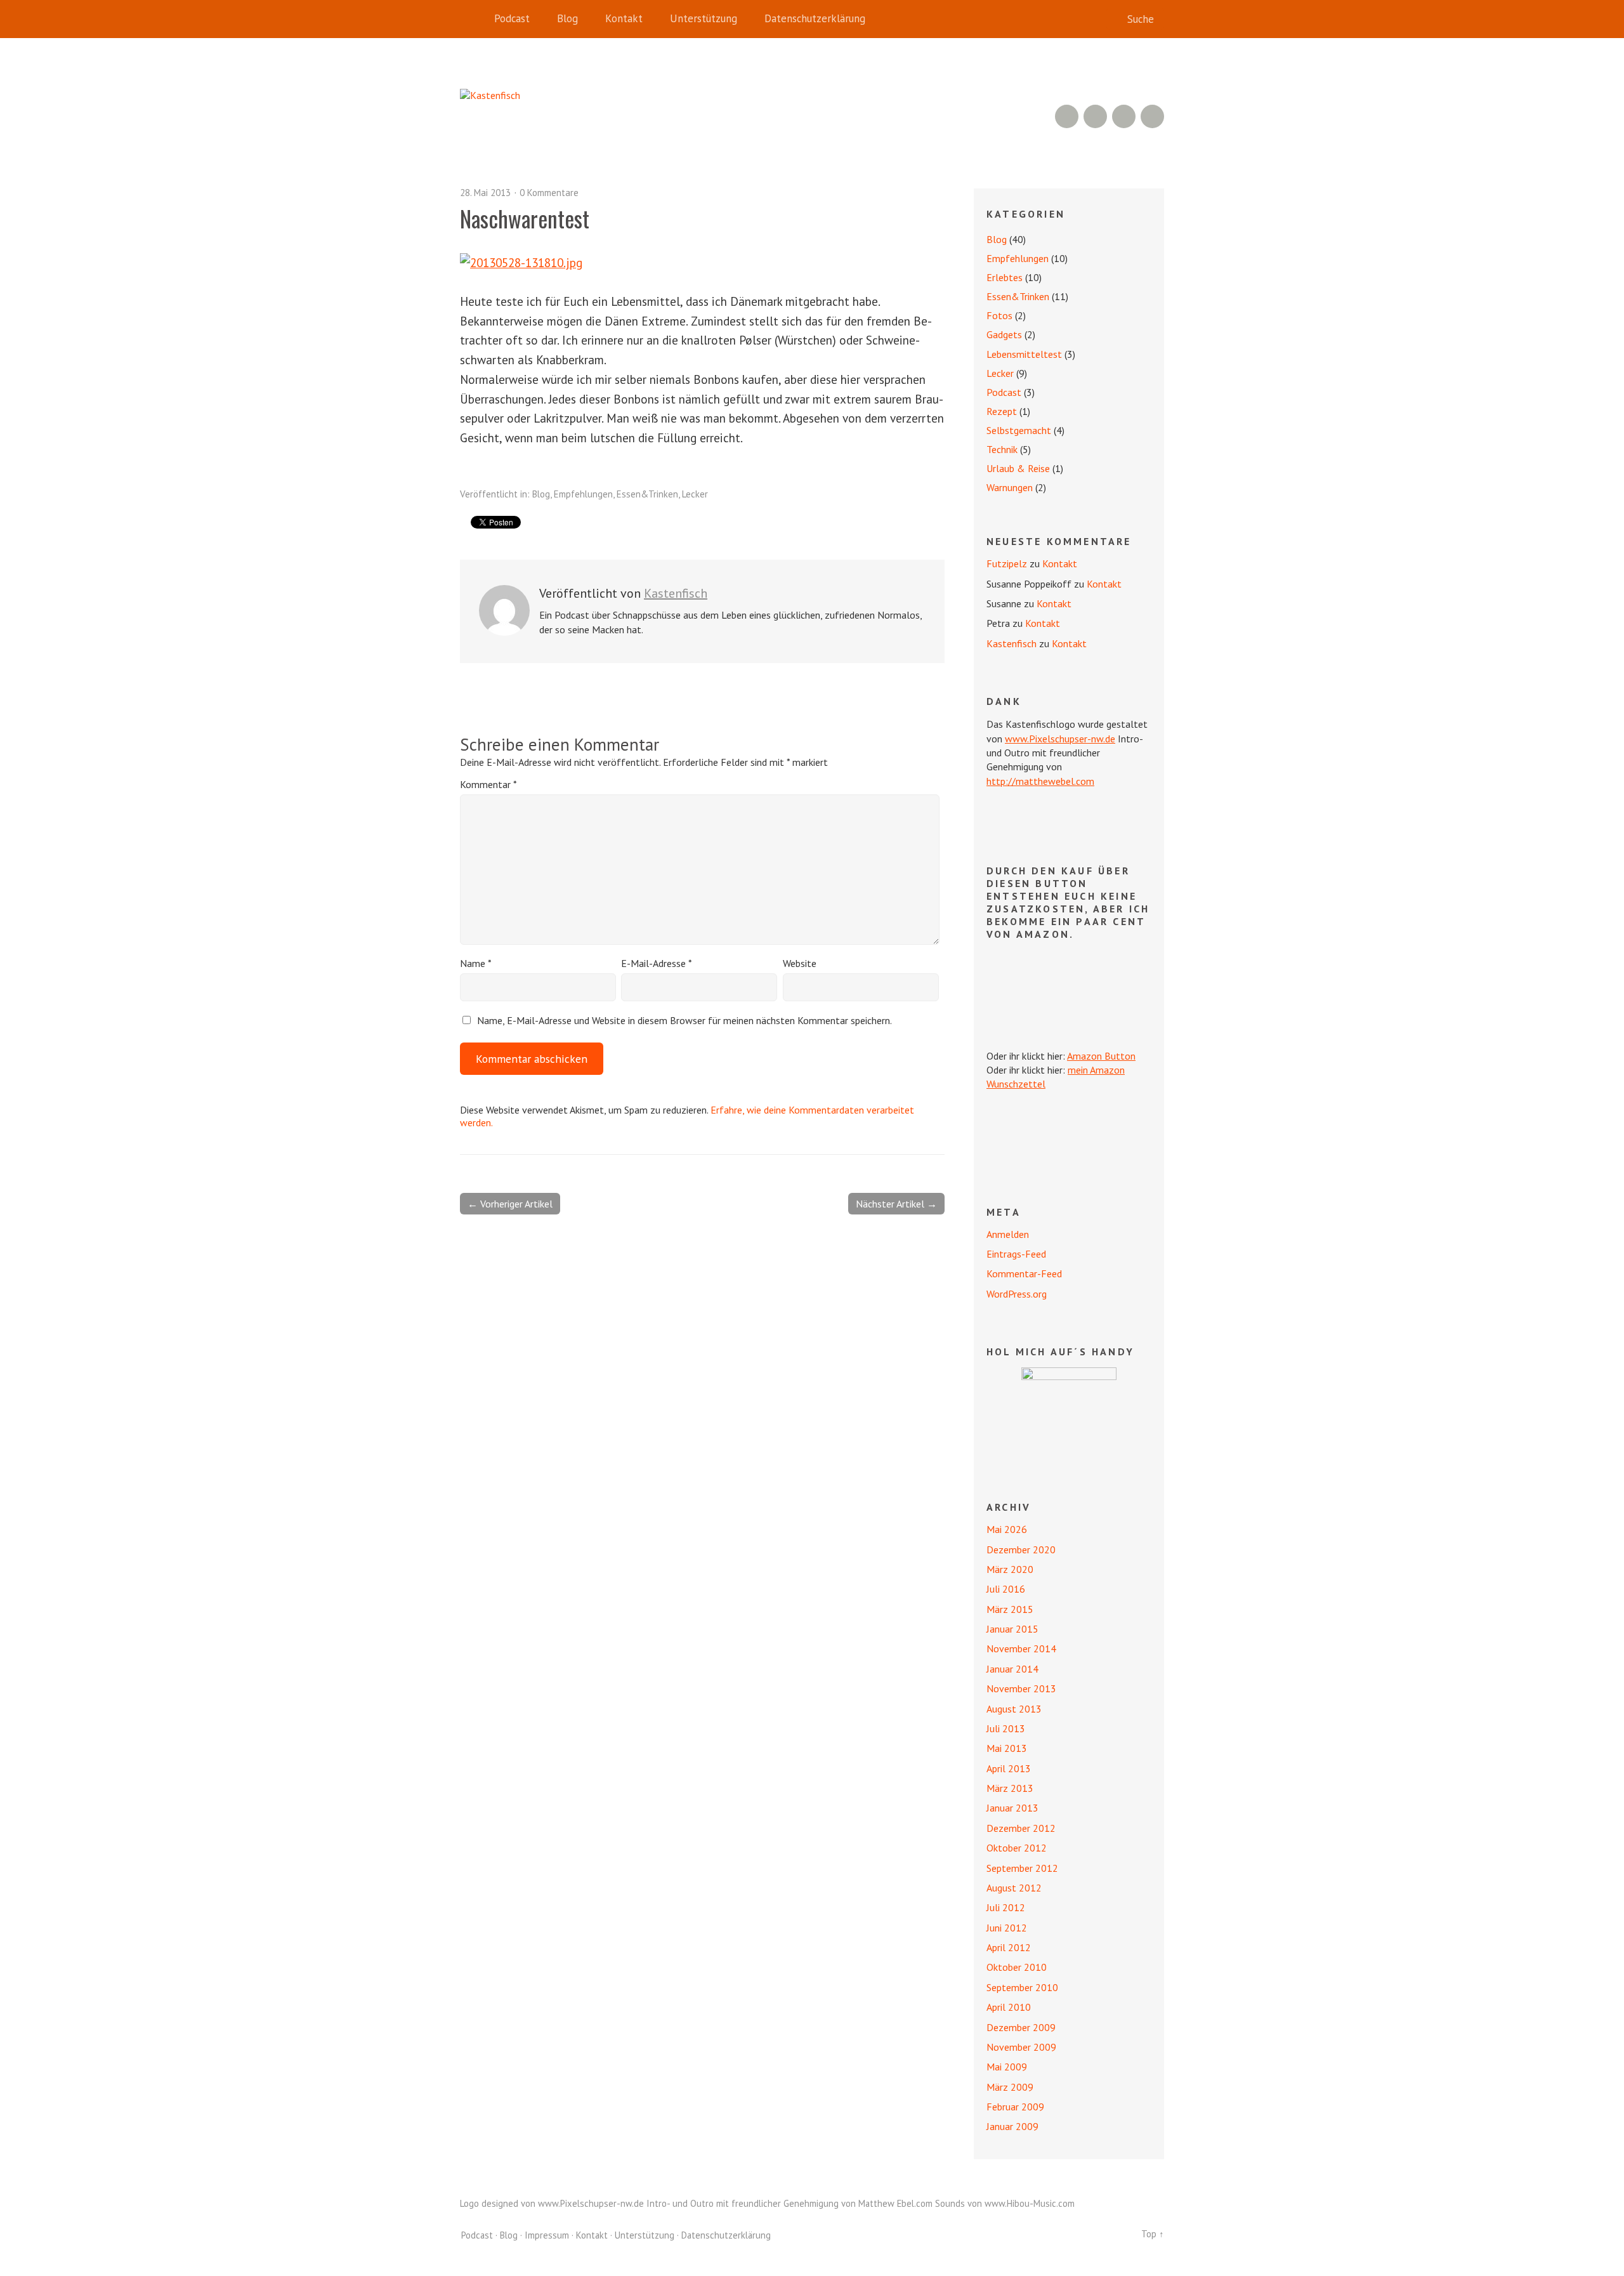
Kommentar (488, 784)
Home (473, 19)
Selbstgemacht (1019, 430)
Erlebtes (1005, 277)
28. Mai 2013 (485, 193)
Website (800, 963)
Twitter (1152, 116)
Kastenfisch (676, 593)
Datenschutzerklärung (815, 18)
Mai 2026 (1007, 1529)
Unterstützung (704, 18)
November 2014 (1021, 1648)
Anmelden (1008, 1234)
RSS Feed (1067, 116)
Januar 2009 (1012, 2126)
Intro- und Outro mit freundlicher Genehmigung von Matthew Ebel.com (789, 2203)
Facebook (1124, 116)
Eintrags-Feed (1016, 1254)
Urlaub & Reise (1018, 468)
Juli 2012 (1006, 1907)
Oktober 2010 (1017, 1967)
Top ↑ (1153, 2234)
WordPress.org (1017, 1294)
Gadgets (1004, 334)
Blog (567, 18)
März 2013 (1010, 1788)
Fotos (999, 315)
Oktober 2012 (1017, 1848)
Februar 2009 (1015, 2107)
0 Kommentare (549, 193)
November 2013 (1021, 1688)
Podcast (512, 18)
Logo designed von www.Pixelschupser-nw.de (552, 2203)
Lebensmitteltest (1024, 354)
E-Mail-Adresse (657, 963)
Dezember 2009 (1021, 2027)
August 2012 (1014, 1888)
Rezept (1002, 411)
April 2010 (1009, 2007)
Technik (1002, 449)
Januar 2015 (1012, 1629)
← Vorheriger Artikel (510, 1204)
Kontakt (624, 18)
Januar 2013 (1012, 1808)
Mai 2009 (1007, 2067)
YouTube (1095, 116)
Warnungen (1010, 487)
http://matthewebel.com (1040, 781)
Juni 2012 (1007, 1928)
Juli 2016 (1006, 1589)
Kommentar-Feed (1024, 1273)
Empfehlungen (583, 494)
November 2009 (1021, 2047)
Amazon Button (1101, 1056)
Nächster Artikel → (896, 1204)
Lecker (695, 494)
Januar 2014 (1012, 1669)
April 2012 (1009, 1947)
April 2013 (1009, 1768)
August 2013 (1014, 1709)
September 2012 (1022, 1868)
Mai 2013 (1007, 1748)
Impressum (547, 2235)
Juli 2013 (1006, 1728)
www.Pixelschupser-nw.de (1060, 739)
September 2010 (1022, 1987)
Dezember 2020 (1021, 1549)
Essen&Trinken (647, 494)
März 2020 (1010, 1569)
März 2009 (1010, 2087)
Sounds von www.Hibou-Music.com (1005, 2203)
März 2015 (1010, 1609)
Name (476, 963)
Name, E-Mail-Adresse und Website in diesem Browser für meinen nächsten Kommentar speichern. (684, 1020)
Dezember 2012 (1021, 1828)
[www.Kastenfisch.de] (1069, 1415)
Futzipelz (1007, 563)
